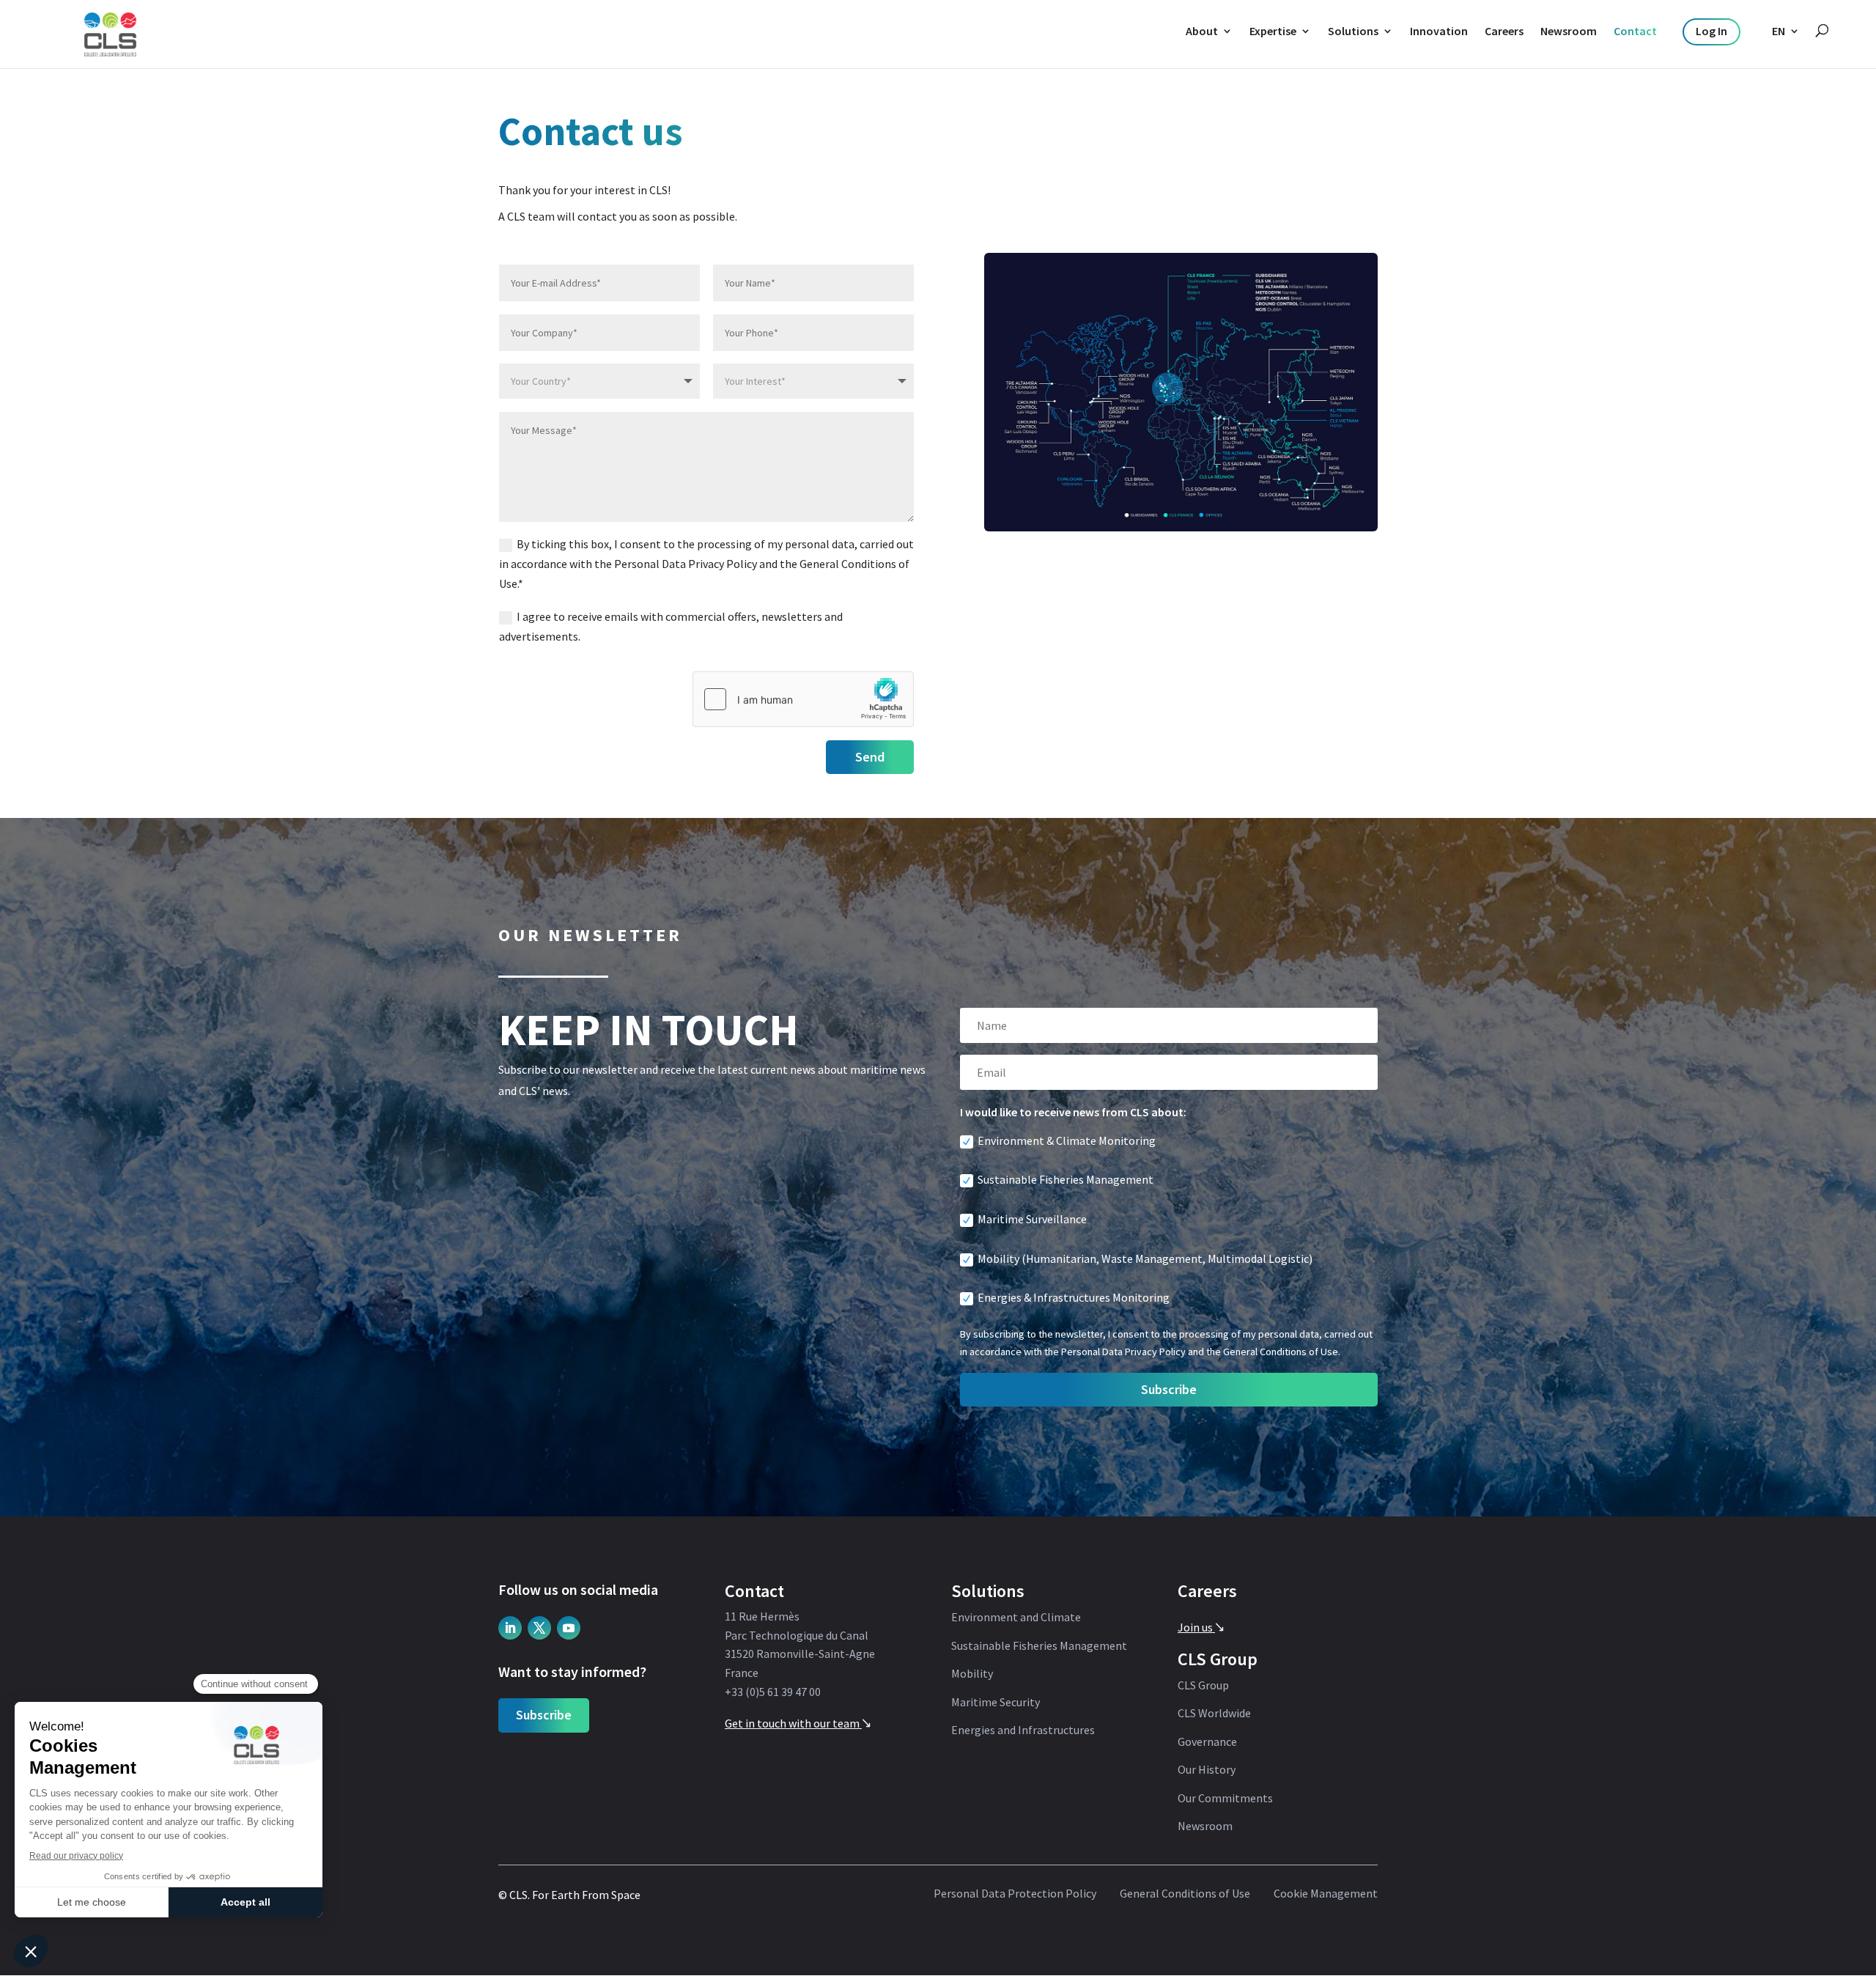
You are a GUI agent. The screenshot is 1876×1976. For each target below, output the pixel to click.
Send (870, 757)
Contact (1635, 31)
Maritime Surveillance (1032, 1219)
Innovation (1439, 31)
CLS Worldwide (1214, 1714)
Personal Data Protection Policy (1015, 1894)
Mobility (972, 1674)
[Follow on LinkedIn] (510, 1628)
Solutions (1353, 31)
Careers (1504, 31)
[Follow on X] (539, 1628)
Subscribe (544, 1715)
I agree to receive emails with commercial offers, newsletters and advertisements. (671, 626)
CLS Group (1203, 1686)
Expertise (1273, 31)
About (1202, 31)
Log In (1711, 31)
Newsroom (1569, 31)
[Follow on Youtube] (569, 1628)
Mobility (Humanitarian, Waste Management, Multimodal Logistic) (1145, 1258)
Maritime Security (996, 1703)
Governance (1207, 1742)
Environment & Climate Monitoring (1067, 1140)
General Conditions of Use (1185, 1894)
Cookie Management (1326, 1894)
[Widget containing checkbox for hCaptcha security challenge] (803, 699)
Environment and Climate (1016, 1618)
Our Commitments (1225, 1799)
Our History (1207, 1770)
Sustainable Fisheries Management (1066, 1179)
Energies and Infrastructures (1023, 1730)
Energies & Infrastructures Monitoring (1074, 1297)
